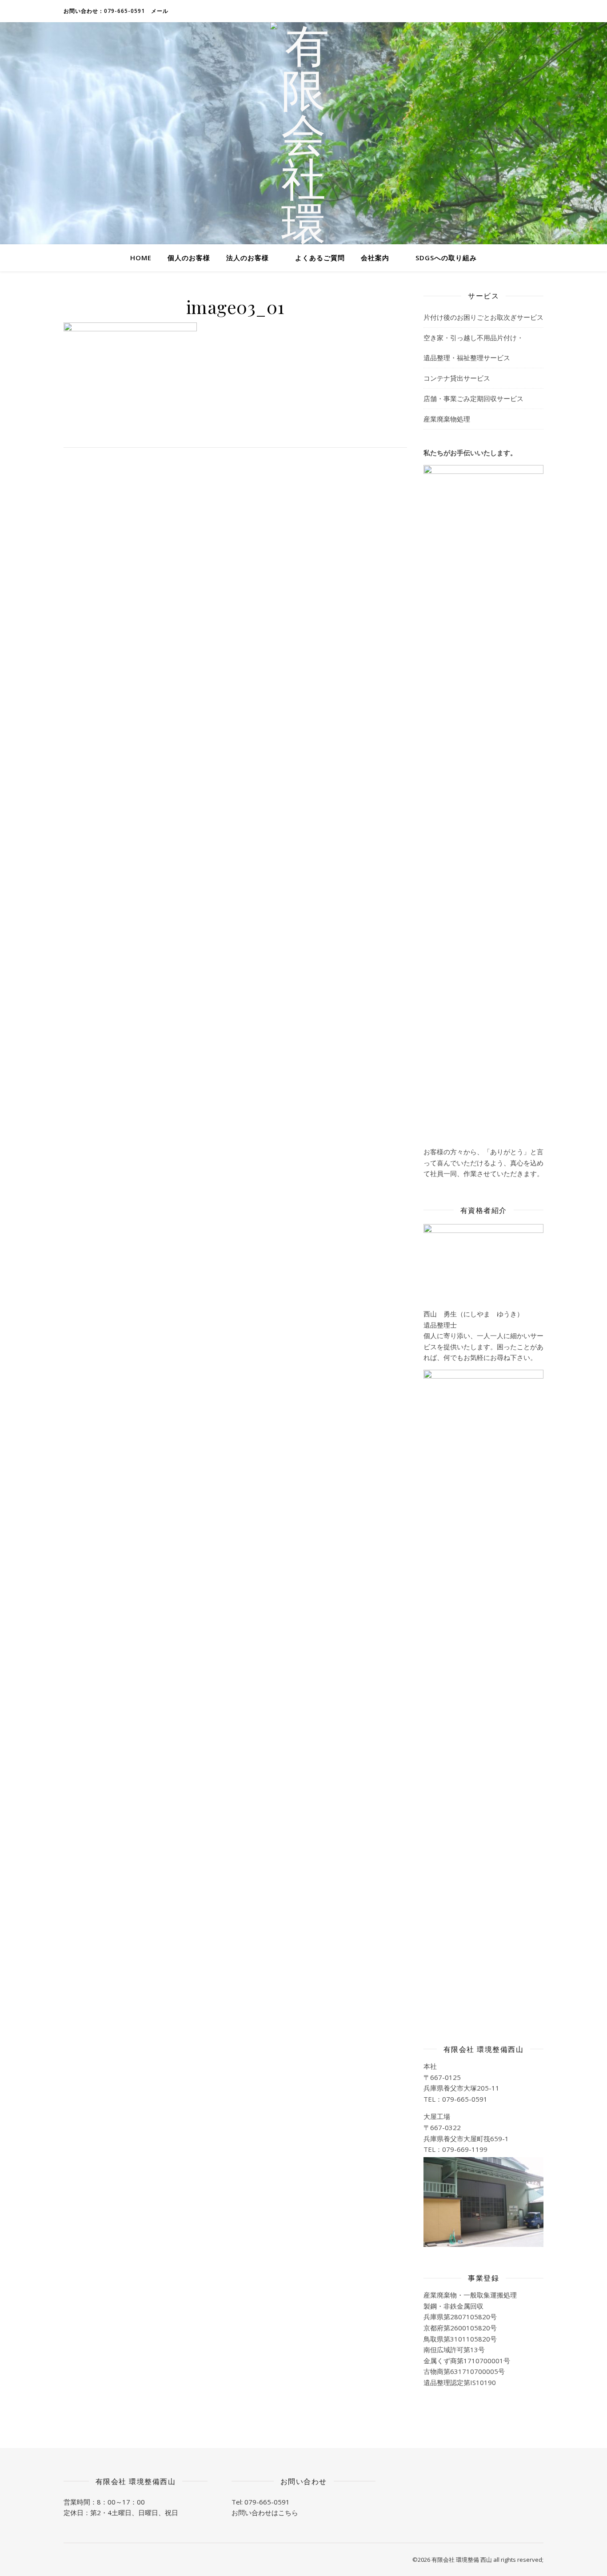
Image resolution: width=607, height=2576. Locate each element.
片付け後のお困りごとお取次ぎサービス (483, 317)
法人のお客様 (248, 258)
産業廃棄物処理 (447, 419)
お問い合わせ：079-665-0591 (104, 11)
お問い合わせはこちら (265, 2512)
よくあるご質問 (320, 258)
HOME (141, 258)
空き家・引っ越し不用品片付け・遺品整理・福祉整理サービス (473, 348)
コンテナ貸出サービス (457, 378)
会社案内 (375, 258)
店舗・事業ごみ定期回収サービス (473, 398)
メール (160, 11)
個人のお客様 (189, 258)
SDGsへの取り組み (446, 258)
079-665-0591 (267, 2502)
